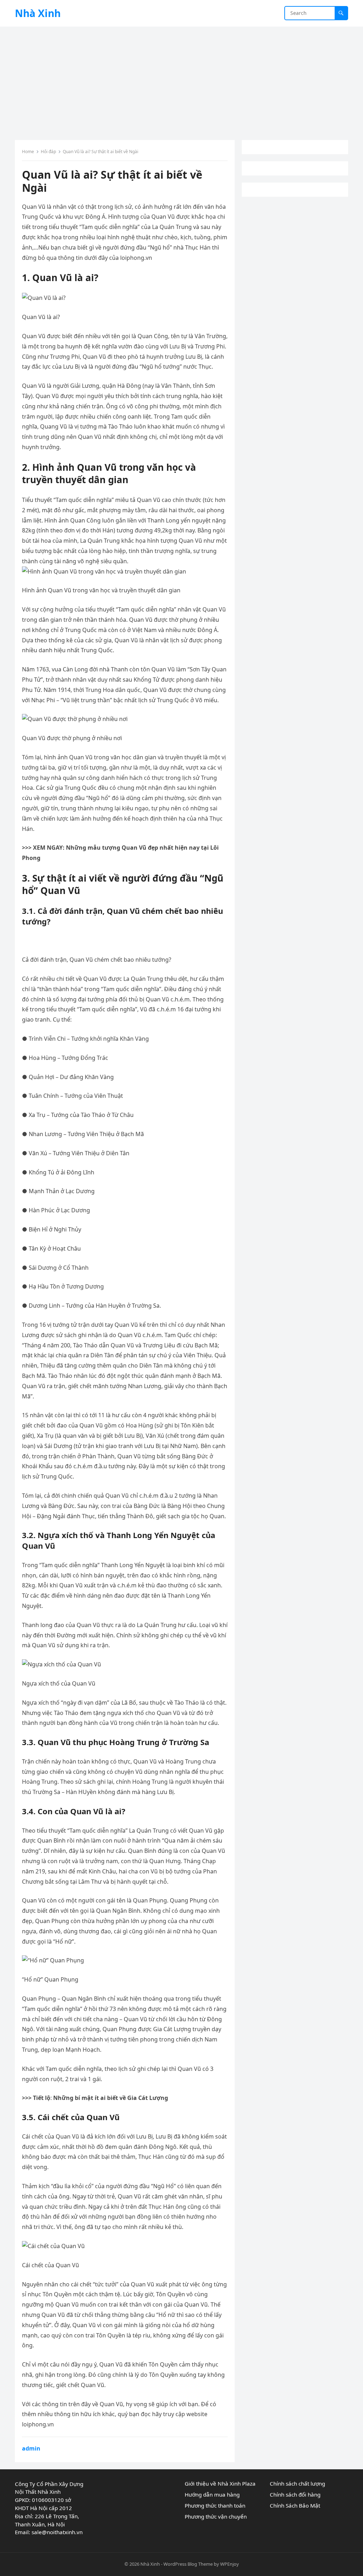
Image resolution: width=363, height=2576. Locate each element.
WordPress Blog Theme (188, 2564)
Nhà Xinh (38, 13)
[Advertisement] (181, 80)
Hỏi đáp (48, 152)
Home (28, 152)
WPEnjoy (230, 2564)
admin (31, 2448)
